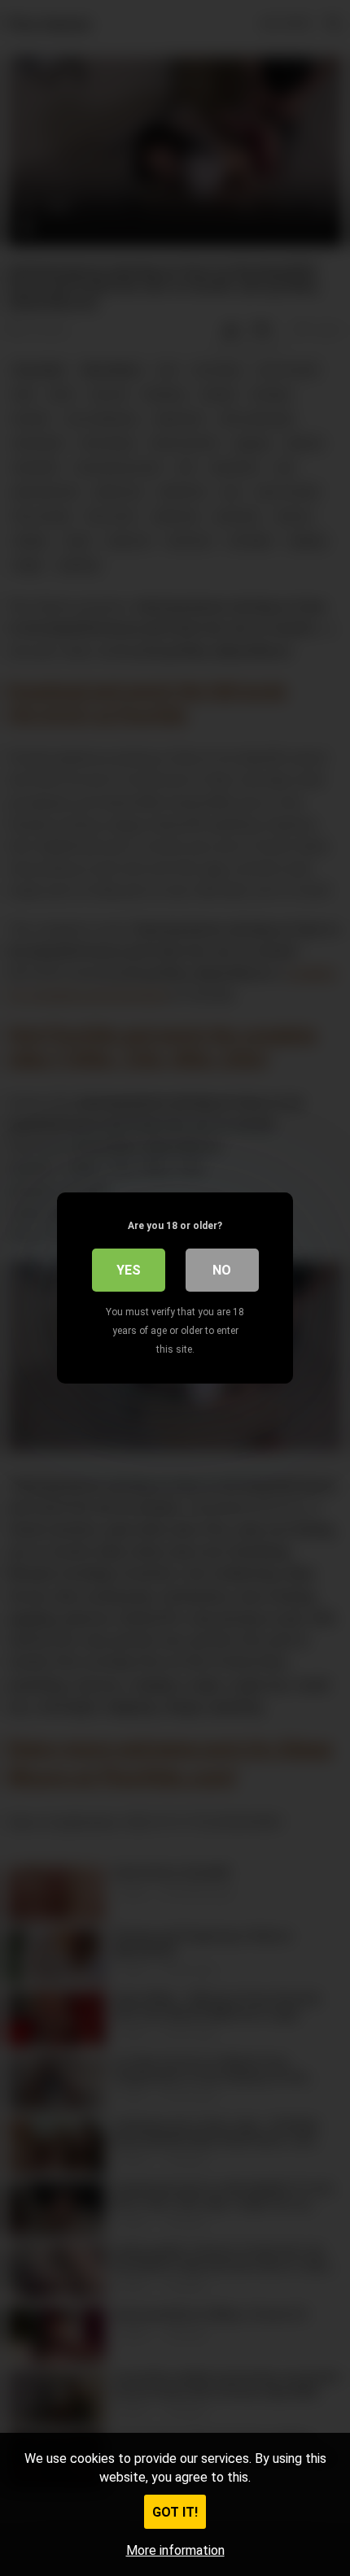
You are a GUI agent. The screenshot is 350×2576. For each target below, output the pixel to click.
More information (175, 2550)
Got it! (175, 2512)
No (222, 1270)
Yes (129, 1270)
